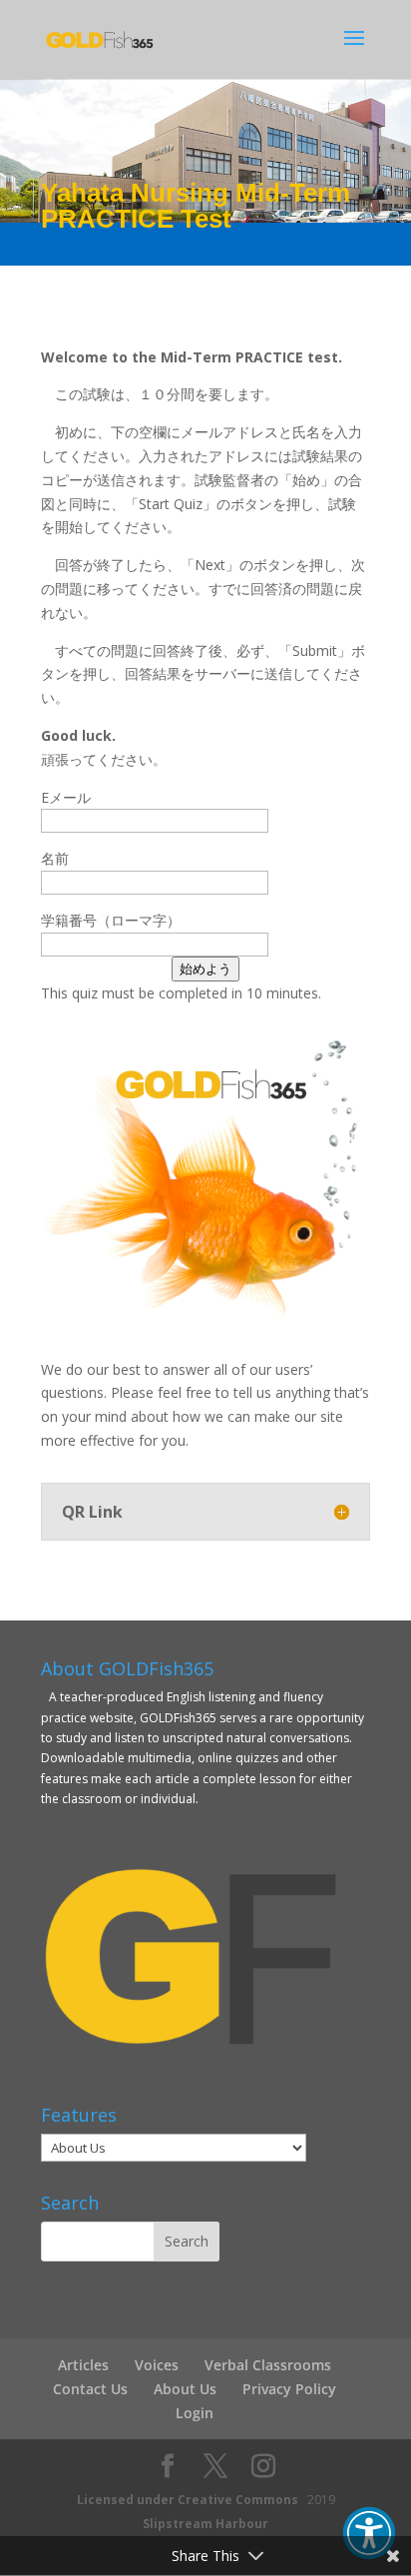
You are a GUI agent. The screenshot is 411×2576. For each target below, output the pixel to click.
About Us (185, 2389)
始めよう (205, 968)
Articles (83, 2365)
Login (195, 2413)
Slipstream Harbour (205, 2524)
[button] (369, 2533)
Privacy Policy (289, 2389)
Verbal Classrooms (268, 2365)
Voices (157, 2365)
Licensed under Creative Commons (188, 2500)
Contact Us (90, 2389)
